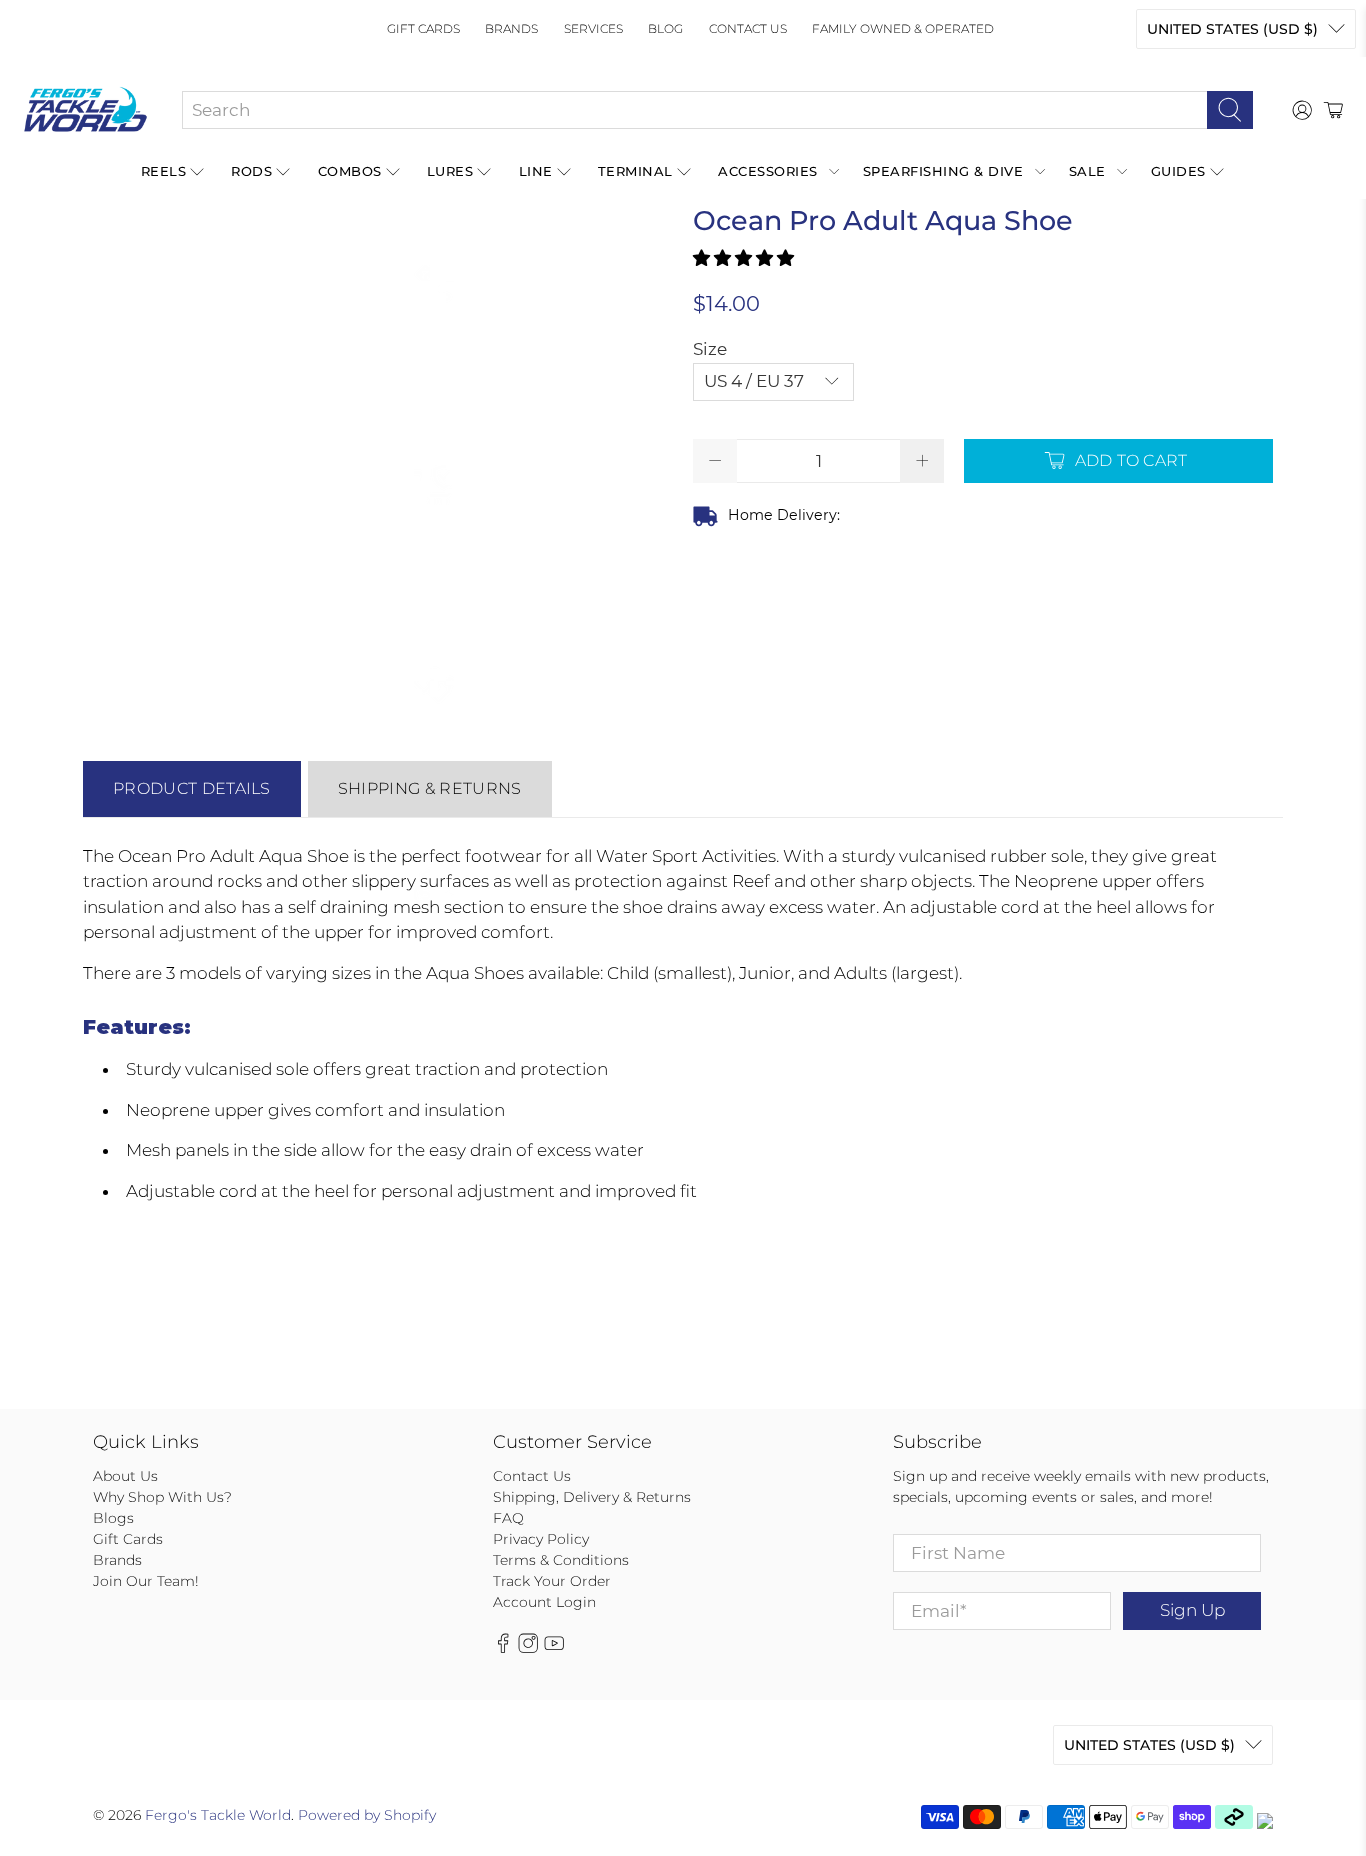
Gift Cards (423, 28)
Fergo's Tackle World (218, 1815)
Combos (350, 171)
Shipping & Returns (430, 788)
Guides (1178, 171)
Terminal (635, 171)
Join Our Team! (146, 1581)
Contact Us (748, 28)
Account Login (544, 1602)
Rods (251, 171)
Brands (511, 28)
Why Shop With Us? (162, 1497)
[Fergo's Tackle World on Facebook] (503, 1649)
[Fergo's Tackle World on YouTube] (554, 1649)
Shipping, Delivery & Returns (592, 1497)
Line (536, 171)
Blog (665, 28)
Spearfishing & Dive (943, 171)
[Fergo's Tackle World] (85, 110)
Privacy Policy (541, 1539)
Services (593, 28)
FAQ (508, 1518)
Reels (164, 171)
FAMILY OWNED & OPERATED (903, 28)
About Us (125, 1476)
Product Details (192, 788)
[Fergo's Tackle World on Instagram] (528, 1649)
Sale (1087, 171)
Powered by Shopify (367, 1815)
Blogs (113, 1518)
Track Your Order (552, 1581)
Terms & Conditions (561, 1560)
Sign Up (1192, 1610)
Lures (450, 171)
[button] (743, 258)
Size (710, 349)
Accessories (768, 171)
